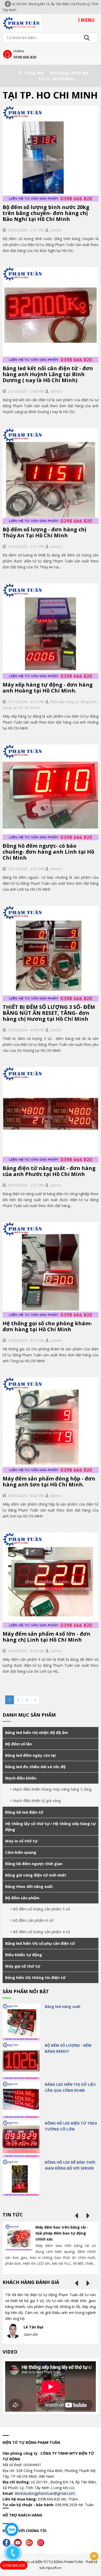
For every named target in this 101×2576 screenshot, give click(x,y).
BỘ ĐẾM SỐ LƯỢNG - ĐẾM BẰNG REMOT (68, 2048)
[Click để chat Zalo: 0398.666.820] (12, 2529)
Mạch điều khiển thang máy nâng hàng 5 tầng (52, 1789)
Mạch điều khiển (21, 1778)
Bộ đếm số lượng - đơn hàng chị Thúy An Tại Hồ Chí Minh (44, 532)
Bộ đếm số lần (19, 1744)
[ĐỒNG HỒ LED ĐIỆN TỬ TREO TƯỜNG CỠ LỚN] (21, 2139)
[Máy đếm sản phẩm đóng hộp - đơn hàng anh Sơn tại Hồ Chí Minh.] (51, 1425)
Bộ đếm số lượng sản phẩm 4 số (42, 1932)
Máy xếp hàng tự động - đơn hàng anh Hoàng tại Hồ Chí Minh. (48, 688)
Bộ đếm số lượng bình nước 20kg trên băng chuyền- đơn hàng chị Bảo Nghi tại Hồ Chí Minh (46, 213)
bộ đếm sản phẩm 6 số (33, 1920)
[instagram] (42, 2542)
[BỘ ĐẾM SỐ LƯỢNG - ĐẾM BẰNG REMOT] (21, 2061)
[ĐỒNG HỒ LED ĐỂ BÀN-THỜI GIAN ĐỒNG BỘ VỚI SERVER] (21, 2178)
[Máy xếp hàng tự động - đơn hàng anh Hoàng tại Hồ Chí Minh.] (51, 631)
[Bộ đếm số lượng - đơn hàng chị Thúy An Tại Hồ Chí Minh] (51, 476)
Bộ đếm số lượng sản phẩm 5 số (42, 1909)
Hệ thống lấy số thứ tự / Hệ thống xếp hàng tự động (51, 1826)
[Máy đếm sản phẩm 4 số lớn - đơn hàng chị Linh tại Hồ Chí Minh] (51, 1580)
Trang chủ (33, 73)
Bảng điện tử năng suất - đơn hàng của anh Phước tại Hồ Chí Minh (49, 1171)
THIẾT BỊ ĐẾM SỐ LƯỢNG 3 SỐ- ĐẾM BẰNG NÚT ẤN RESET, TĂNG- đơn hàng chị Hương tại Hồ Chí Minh (49, 1013)
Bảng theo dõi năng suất (29, 1886)
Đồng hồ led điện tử (24, 1812)
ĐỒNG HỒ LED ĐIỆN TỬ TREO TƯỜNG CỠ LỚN (71, 2126)
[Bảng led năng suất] (21, 2022)
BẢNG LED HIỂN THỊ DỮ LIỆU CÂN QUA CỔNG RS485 (70, 2087)
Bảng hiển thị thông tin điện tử (35, 1977)
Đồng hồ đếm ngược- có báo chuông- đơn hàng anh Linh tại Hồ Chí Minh (48, 852)
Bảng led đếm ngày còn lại (30, 1755)
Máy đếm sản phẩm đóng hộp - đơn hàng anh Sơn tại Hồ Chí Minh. (49, 1481)
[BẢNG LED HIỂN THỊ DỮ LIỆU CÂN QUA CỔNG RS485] (21, 2100)
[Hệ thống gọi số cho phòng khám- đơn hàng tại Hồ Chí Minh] (51, 1270)
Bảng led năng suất (63, 2007)
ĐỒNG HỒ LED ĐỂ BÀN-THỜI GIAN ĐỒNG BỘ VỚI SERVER (70, 2165)
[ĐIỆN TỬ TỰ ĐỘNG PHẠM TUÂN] (22, 23)
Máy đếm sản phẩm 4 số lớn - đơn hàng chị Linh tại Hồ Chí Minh (46, 1637)
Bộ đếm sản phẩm (22, 1898)
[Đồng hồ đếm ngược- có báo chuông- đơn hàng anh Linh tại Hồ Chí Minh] (51, 792)
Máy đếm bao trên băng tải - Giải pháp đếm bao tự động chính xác (62, 2233)
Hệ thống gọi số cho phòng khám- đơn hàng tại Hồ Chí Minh (47, 1326)
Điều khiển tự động (24, 1955)
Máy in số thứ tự (21, 1841)
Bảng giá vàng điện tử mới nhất (36, 1875)
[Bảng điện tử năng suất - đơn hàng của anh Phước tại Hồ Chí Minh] (51, 1115)
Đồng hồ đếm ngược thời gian (34, 1864)
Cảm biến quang (21, 1852)
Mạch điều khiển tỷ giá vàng (37, 1800)
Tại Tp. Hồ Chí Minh (56, 79)
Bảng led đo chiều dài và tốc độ (35, 1767)
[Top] (94, 2556)
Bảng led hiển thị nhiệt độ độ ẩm (37, 1732)
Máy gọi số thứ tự (23, 1966)
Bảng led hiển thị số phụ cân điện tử (40, 1943)
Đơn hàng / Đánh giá (69, 73)
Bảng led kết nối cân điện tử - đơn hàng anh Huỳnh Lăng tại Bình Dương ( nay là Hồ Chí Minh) (48, 374)
